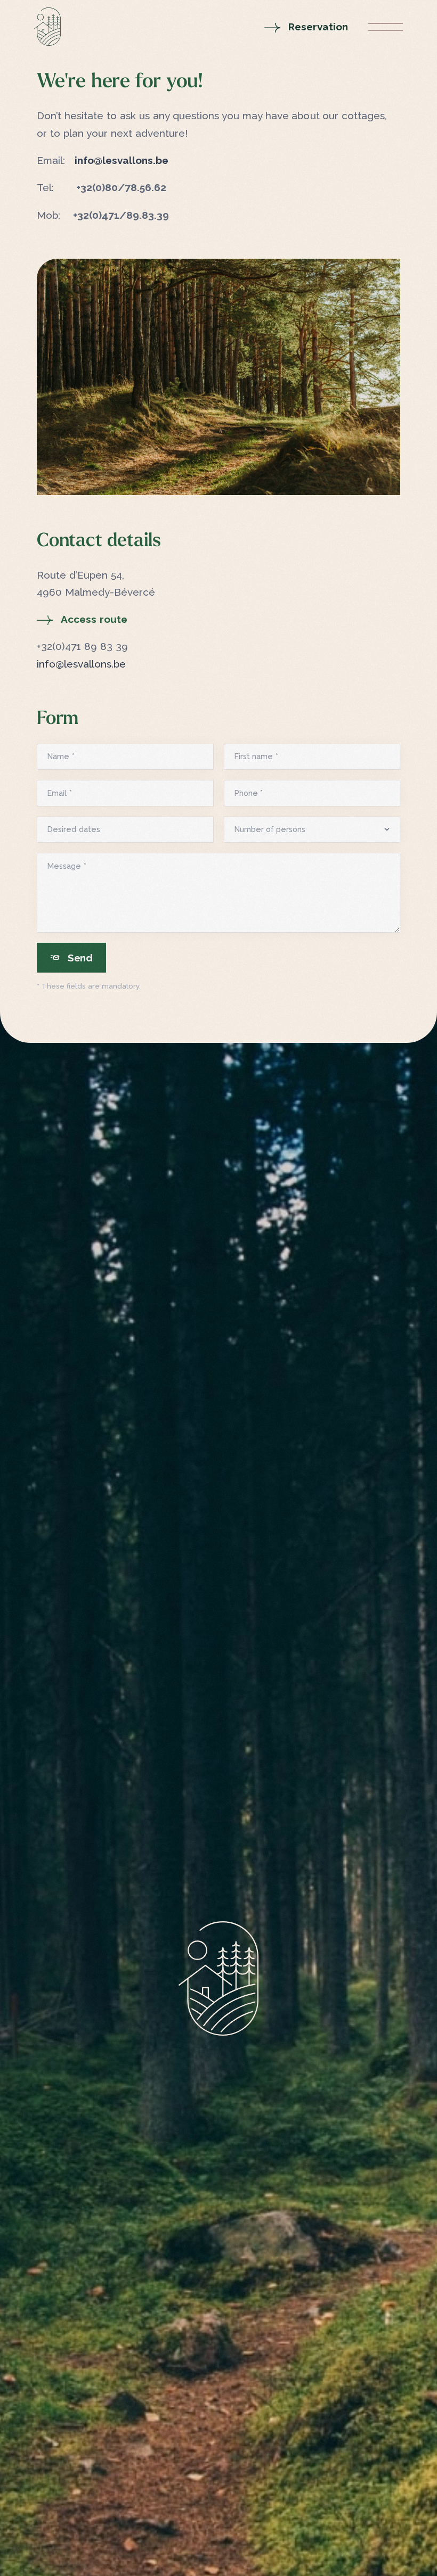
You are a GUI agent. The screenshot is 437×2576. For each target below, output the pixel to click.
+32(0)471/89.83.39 (121, 215)
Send (80, 958)
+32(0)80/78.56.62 (121, 187)
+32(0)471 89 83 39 (82, 646)
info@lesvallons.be (122, 160)
